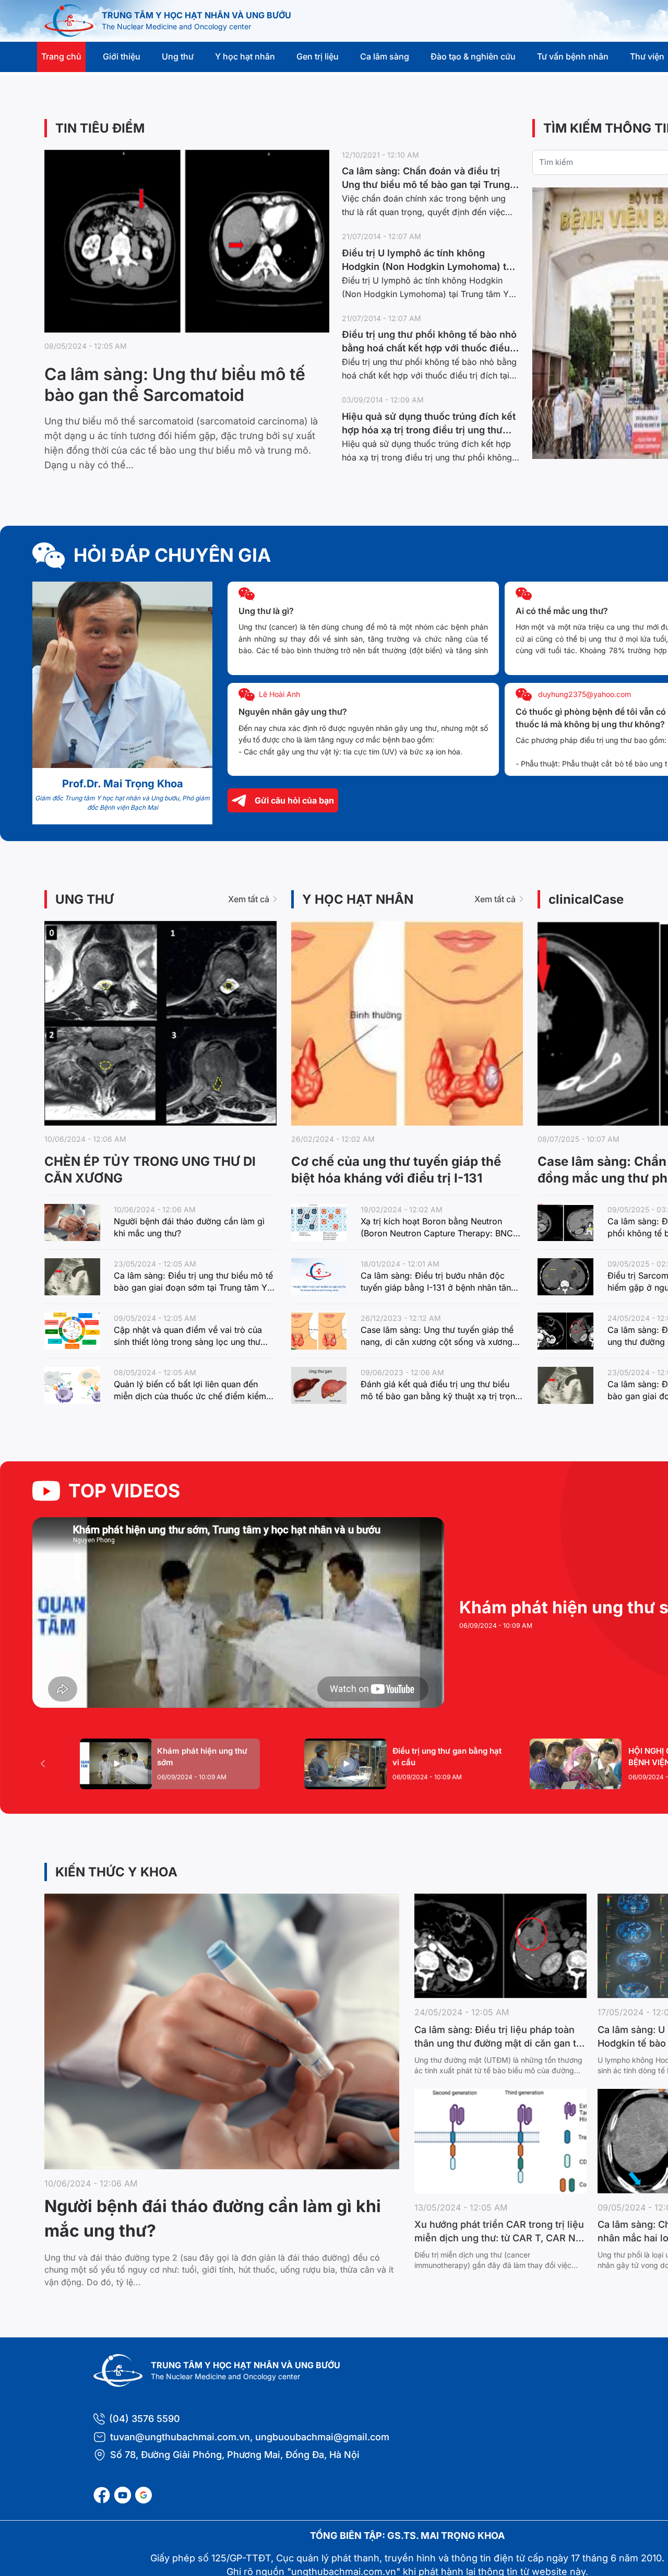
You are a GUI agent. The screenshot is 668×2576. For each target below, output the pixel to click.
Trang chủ (61, 56)
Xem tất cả (249, 899)
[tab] (170, 1764)
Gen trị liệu (318, 56)
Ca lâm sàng (385, 56)
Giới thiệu (122, 56)
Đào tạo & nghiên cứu (473, 56)
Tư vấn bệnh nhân (573, 56)
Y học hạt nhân (245, 56)
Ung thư (178, 56)
